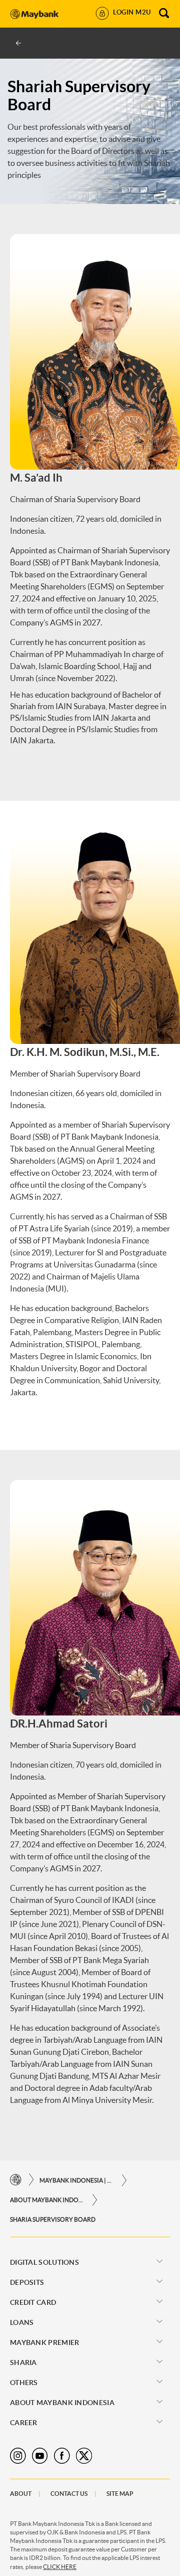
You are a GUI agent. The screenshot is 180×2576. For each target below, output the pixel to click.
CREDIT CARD (33, 2302)
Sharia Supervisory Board (53, 2219)
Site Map (120, 2494)
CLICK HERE (60, 2567)
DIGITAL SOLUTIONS (44, 2262)
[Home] (16, 2180)
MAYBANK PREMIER (45, 2342)
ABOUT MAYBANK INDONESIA (47, 2200)
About (21, 2494)
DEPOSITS (27, 2282)
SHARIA (23, 2363)
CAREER (24, 2423)
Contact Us (69, 2494)
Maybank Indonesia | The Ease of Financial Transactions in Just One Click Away (77, 2180)
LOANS (22, 2322)
